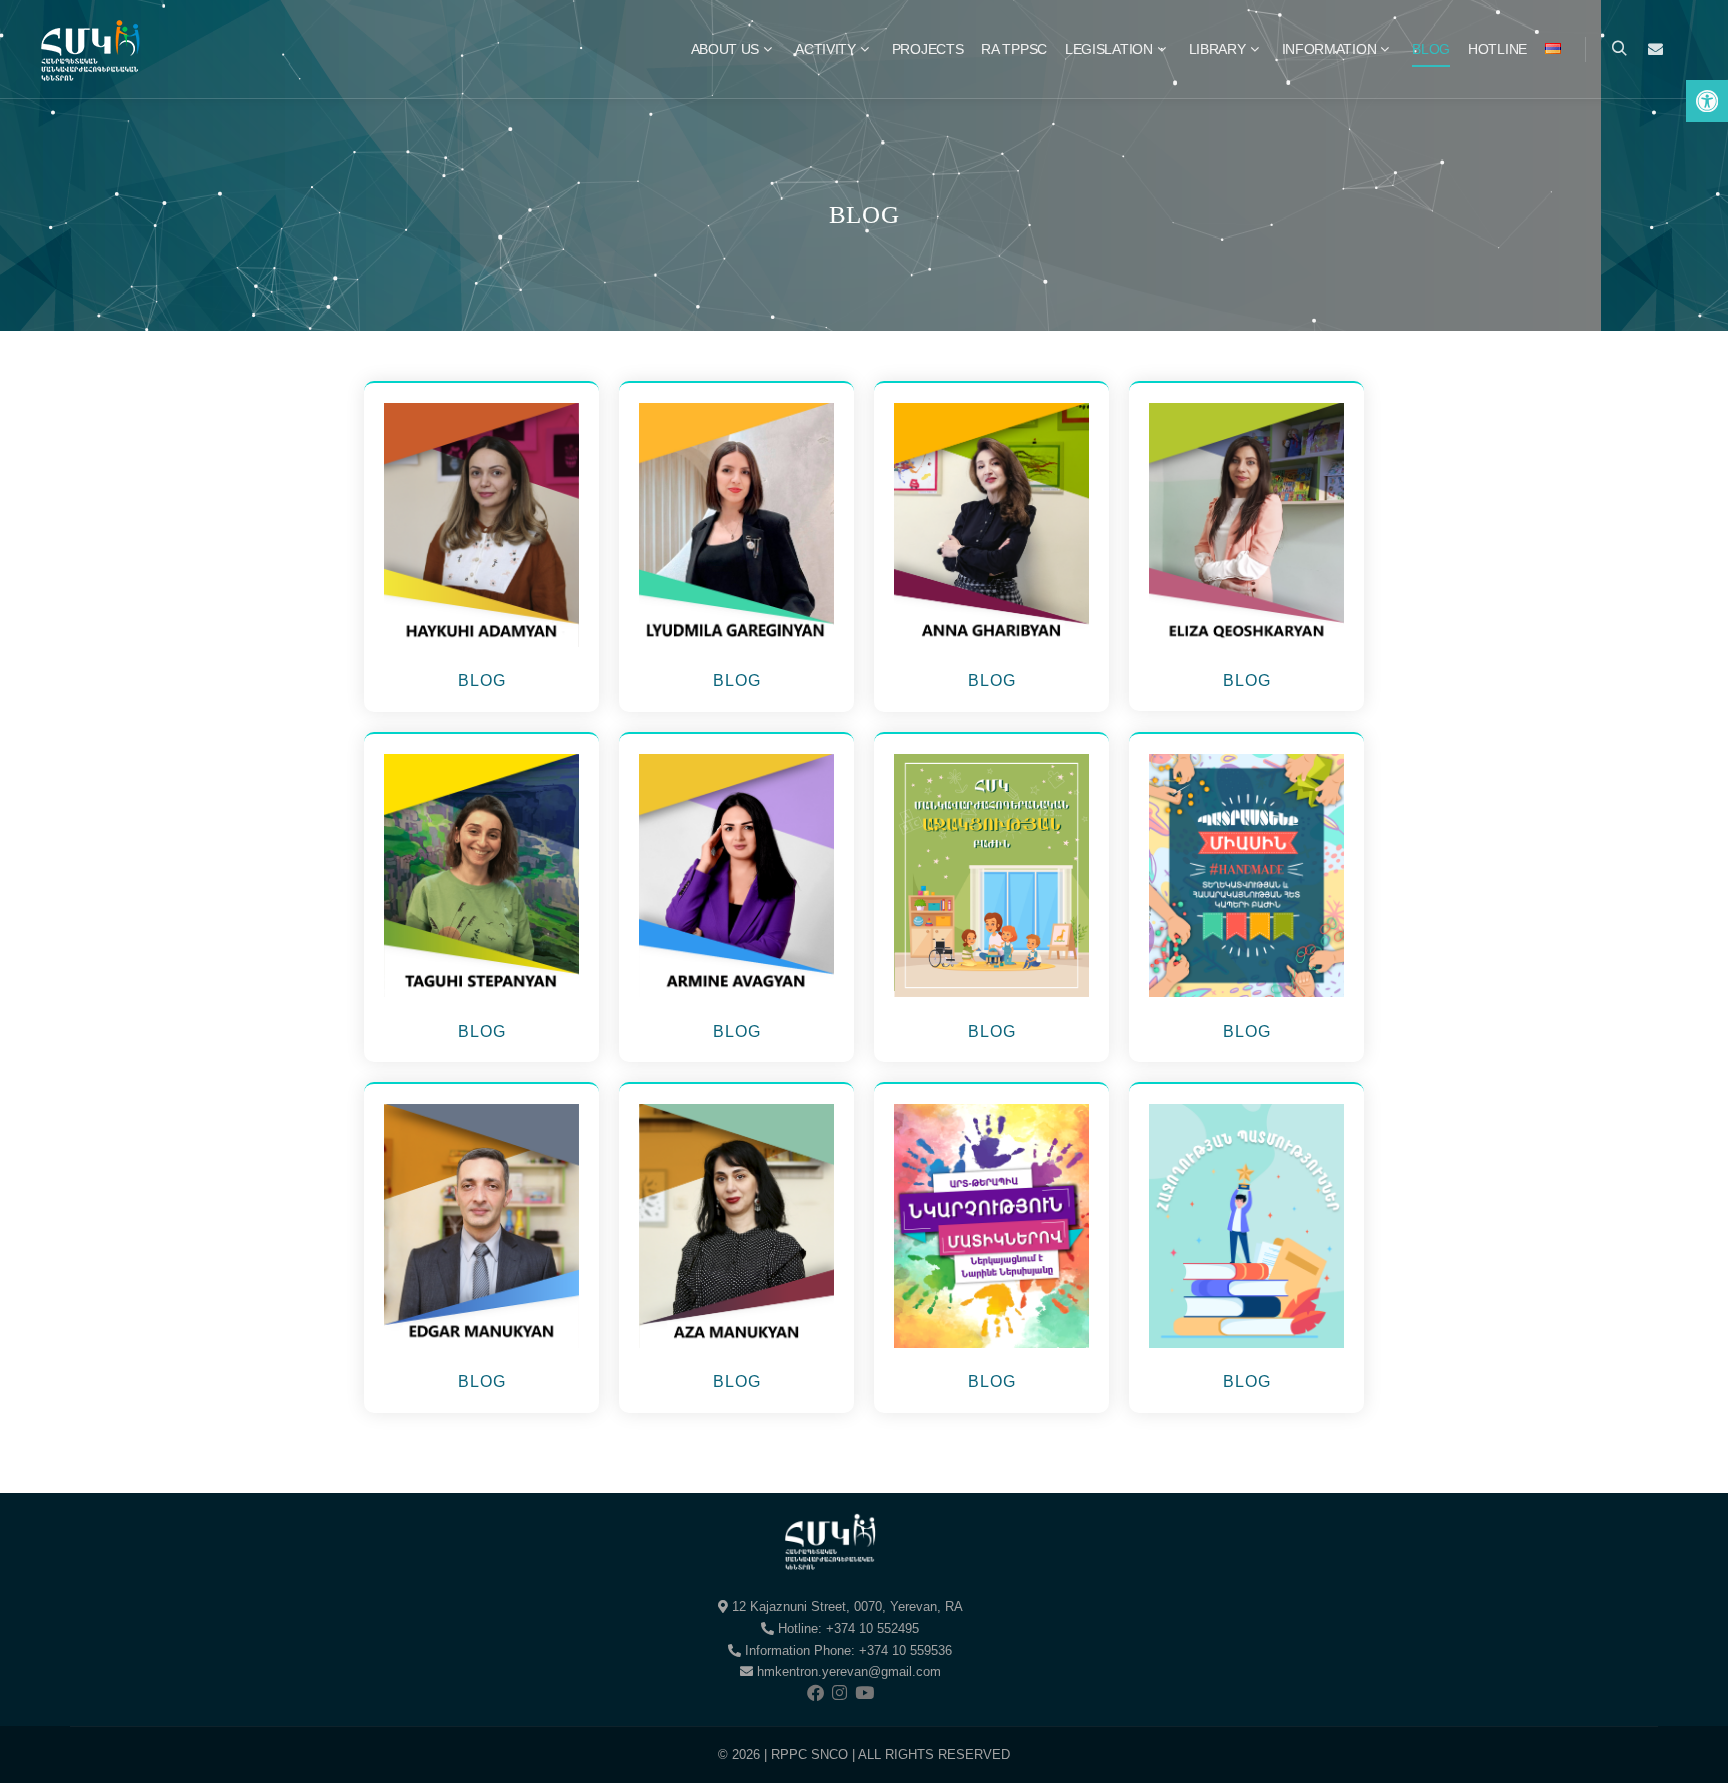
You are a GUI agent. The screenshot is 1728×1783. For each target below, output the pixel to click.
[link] (1707, 101)
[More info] (1655, 49)
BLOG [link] (482, 680)
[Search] (1619, 49)
